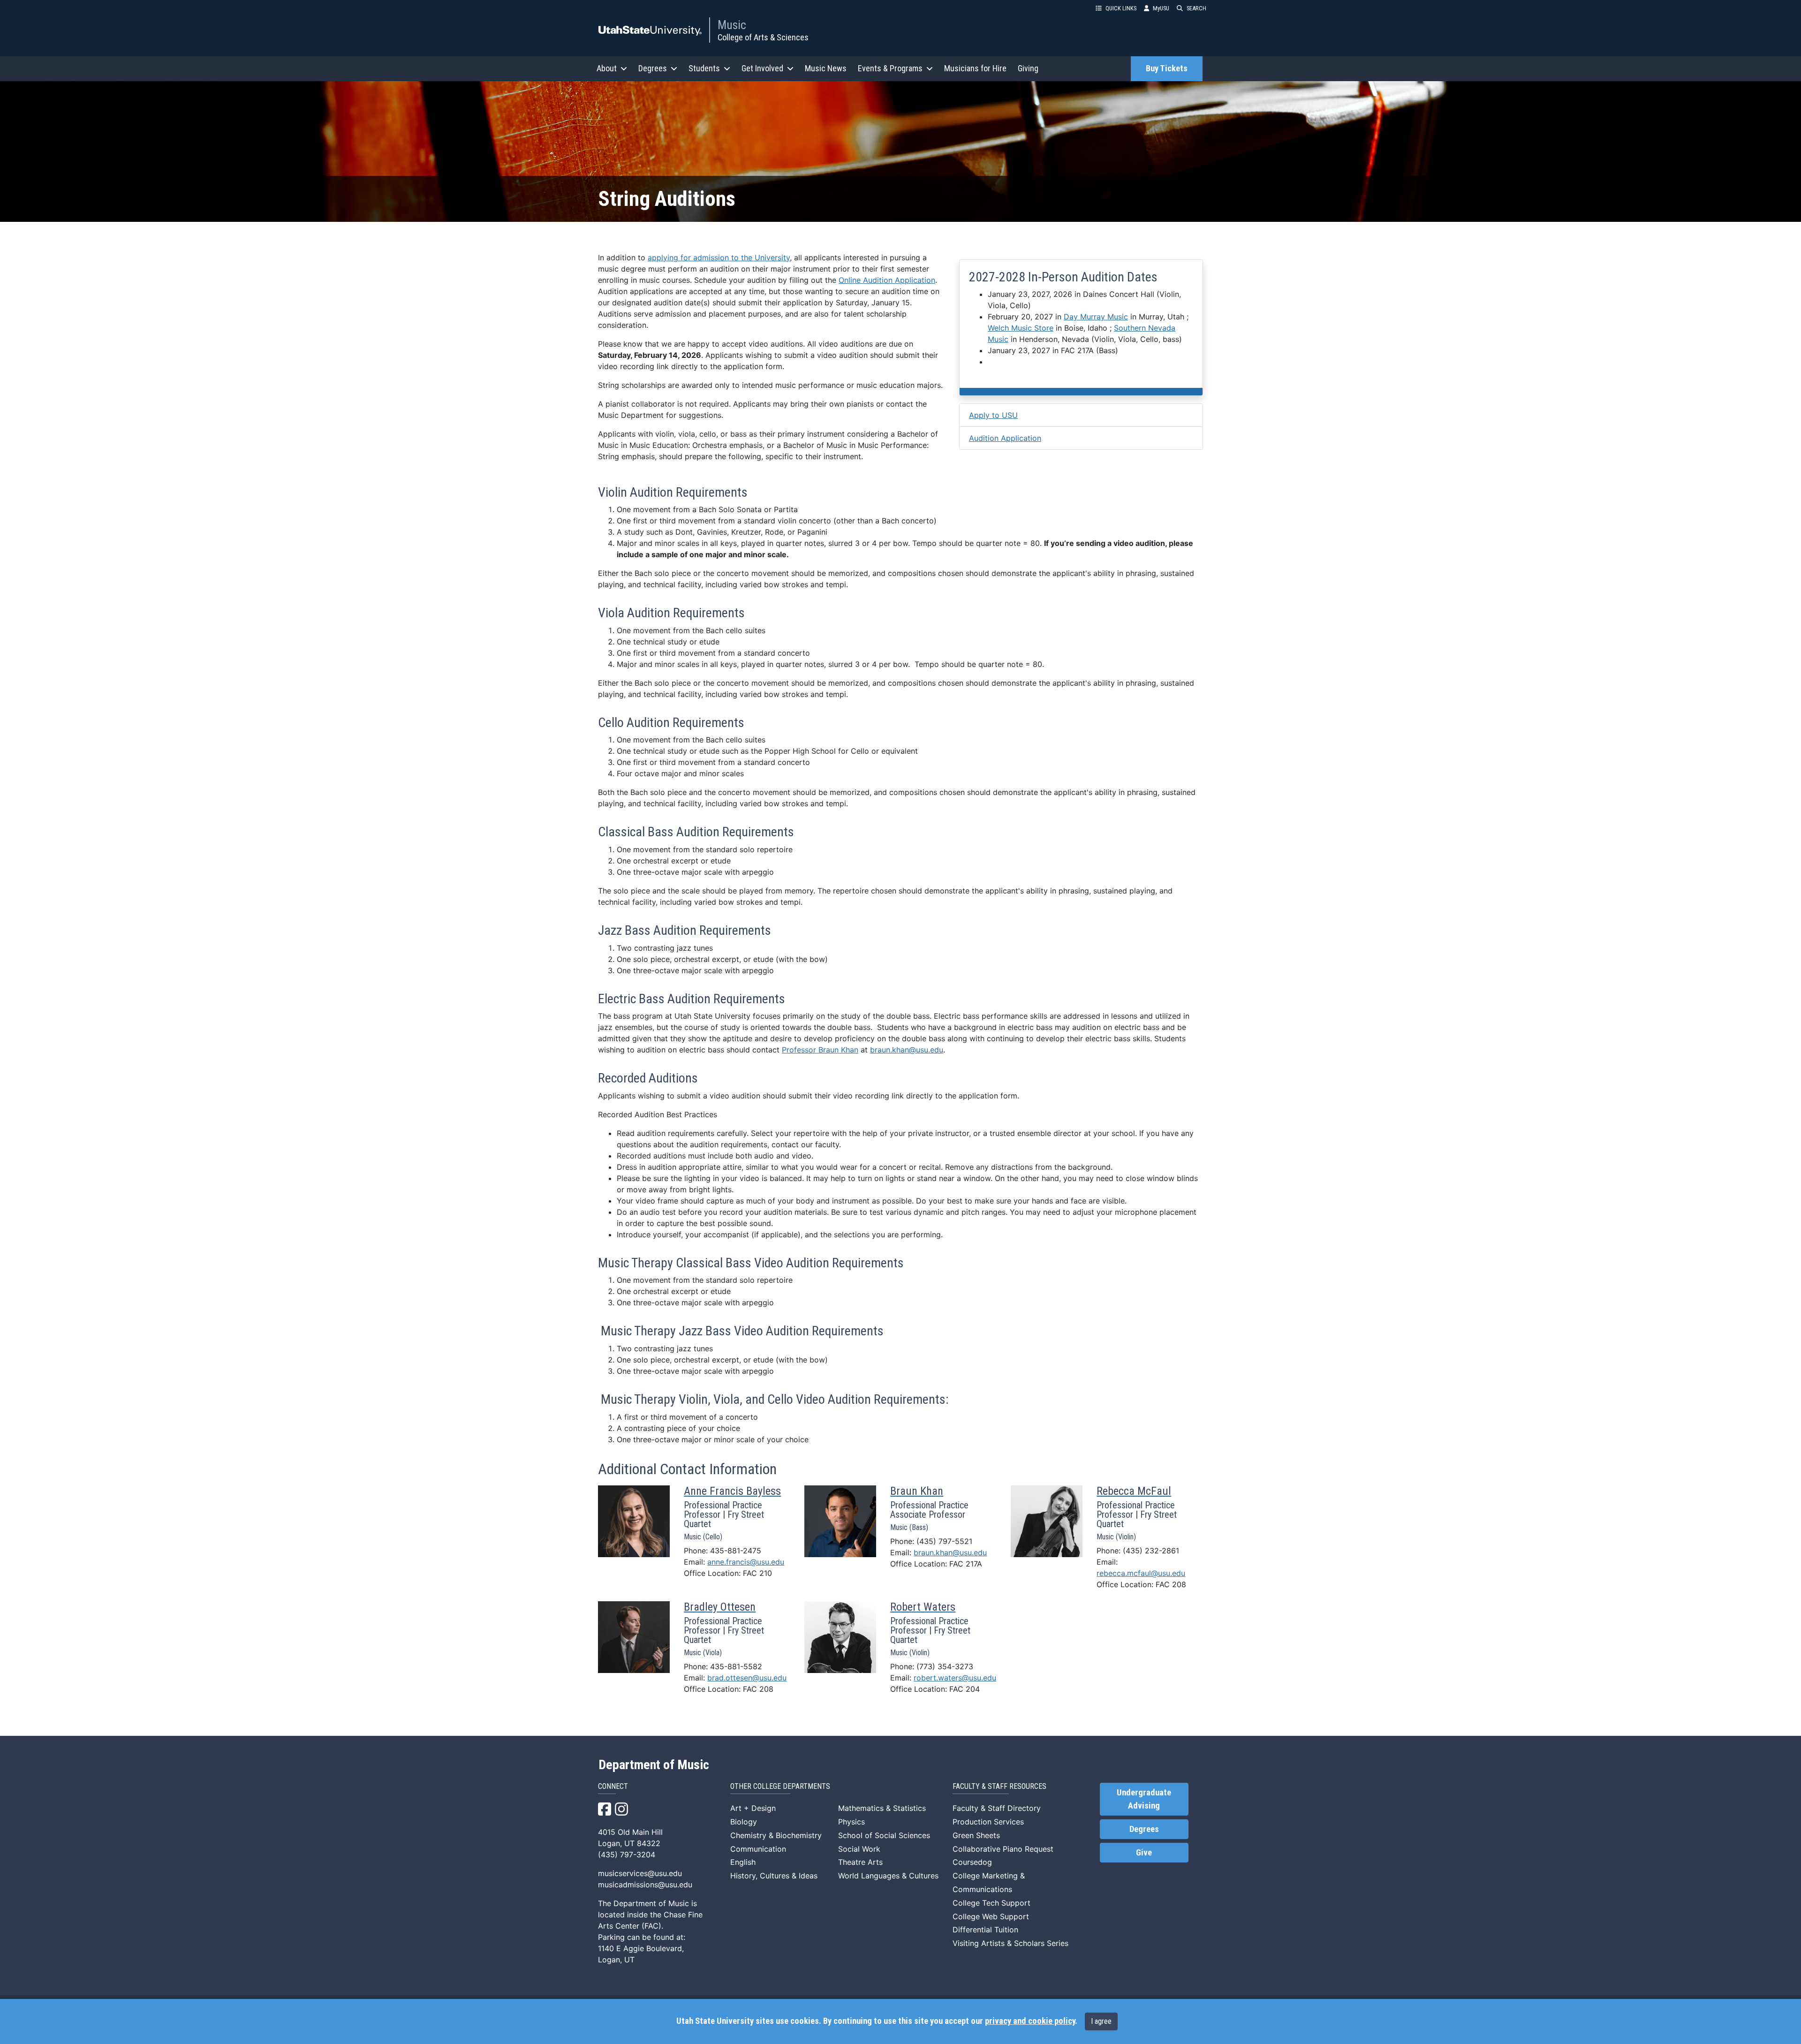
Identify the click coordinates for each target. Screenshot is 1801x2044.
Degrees (1144, 1829)
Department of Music (654, 1765)
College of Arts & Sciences (763, 37)
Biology (744, 1822)
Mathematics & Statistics (882, 1808)
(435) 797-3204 (627, 1855)
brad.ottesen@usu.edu (747, 1678)
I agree (1101, 2021)
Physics (851, 1822)
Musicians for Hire (975, 68)
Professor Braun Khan (820, 1050)
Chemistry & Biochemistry (776, 1835)
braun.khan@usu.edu (907, 1050)
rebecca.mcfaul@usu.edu (1141, 1573)
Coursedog (972, 1862)
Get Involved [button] (762, 68)
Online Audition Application (887, 280)
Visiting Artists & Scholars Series (1010, 1943)
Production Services (988, 1822)
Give (1144, 1853)
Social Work (859, 1849)
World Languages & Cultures (888, 1876)
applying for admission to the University (719, 257)
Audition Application (1005, 438)
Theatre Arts (860, 1862)
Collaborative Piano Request (1003, 1849)
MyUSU (1161, 8)
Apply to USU (993, 415)
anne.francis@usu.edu (746, 1562)
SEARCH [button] (1196, 8)
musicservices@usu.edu (640, 1873)
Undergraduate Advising (1144, 1799)
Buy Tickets (1167, 68)
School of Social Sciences (884, 1835)
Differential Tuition (985, 1930)
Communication (758, 1849)
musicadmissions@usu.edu (645, 1885)
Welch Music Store (1021, 328)
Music (732, 25)
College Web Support (991, 1916)
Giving (1028, 68)
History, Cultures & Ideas (774, 1876)
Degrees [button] (653, 68)
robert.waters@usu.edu (955, 1678)
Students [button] (704, 68)
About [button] (607, 68)
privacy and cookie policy (1030, 2021)
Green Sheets (976, 1835)
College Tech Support (991, 1903)
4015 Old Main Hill (630, 1832)
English (743, 1862)
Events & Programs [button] (890, 68)
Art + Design (753, 1808)
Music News (826, 68)
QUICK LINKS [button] (1121, 8)
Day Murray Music (1096, 317)
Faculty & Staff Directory (997, 1808)
